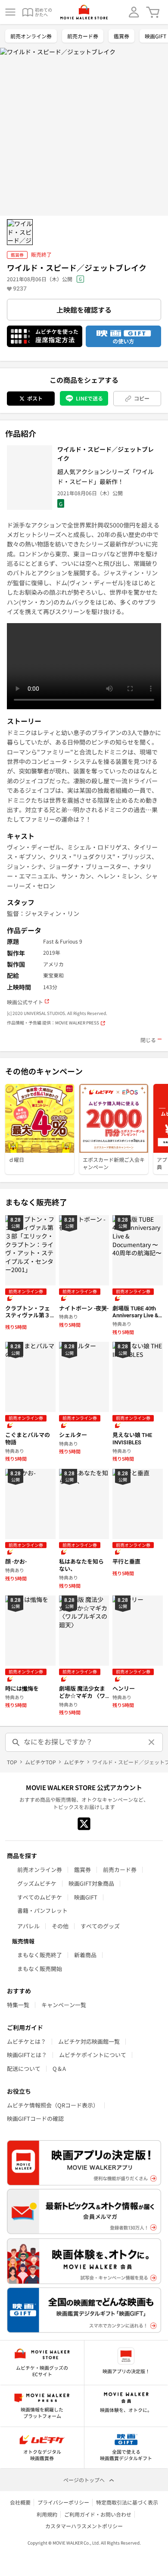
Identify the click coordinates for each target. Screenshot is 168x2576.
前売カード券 (83, 36)
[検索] (16, 1742)
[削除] (152, 1742)
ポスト (35, 398)
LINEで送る (89, 398)
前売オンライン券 (31, 36)
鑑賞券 (121, 36)
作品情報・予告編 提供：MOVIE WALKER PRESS (53, 1023)
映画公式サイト (25, 1002)
